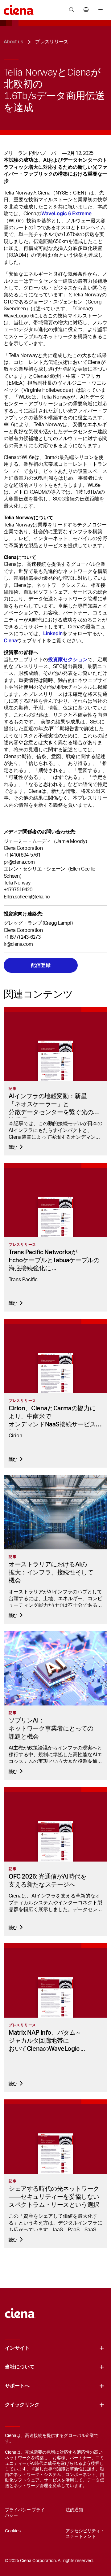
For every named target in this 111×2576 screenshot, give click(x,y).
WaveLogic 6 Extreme (66, 214)
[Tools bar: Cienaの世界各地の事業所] (86, 10)
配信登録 (41, 965)
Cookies (13, 2531)
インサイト (17, 2348)
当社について (20, 2367)
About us (13, 42)
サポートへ (17, 2386)
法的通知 (74, 2510)
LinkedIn (53, 633)
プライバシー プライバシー (25, 2513)
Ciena (10, 641)
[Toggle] (102, 2348)
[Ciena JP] (20, 2310)
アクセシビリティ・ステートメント (85, 2534)
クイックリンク (22, 2405)
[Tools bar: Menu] (99, 10)
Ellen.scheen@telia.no (27, 897)
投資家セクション (68, 659)
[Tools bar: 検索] (71, 10)
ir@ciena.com (18, 944)
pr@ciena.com (19, 862)
